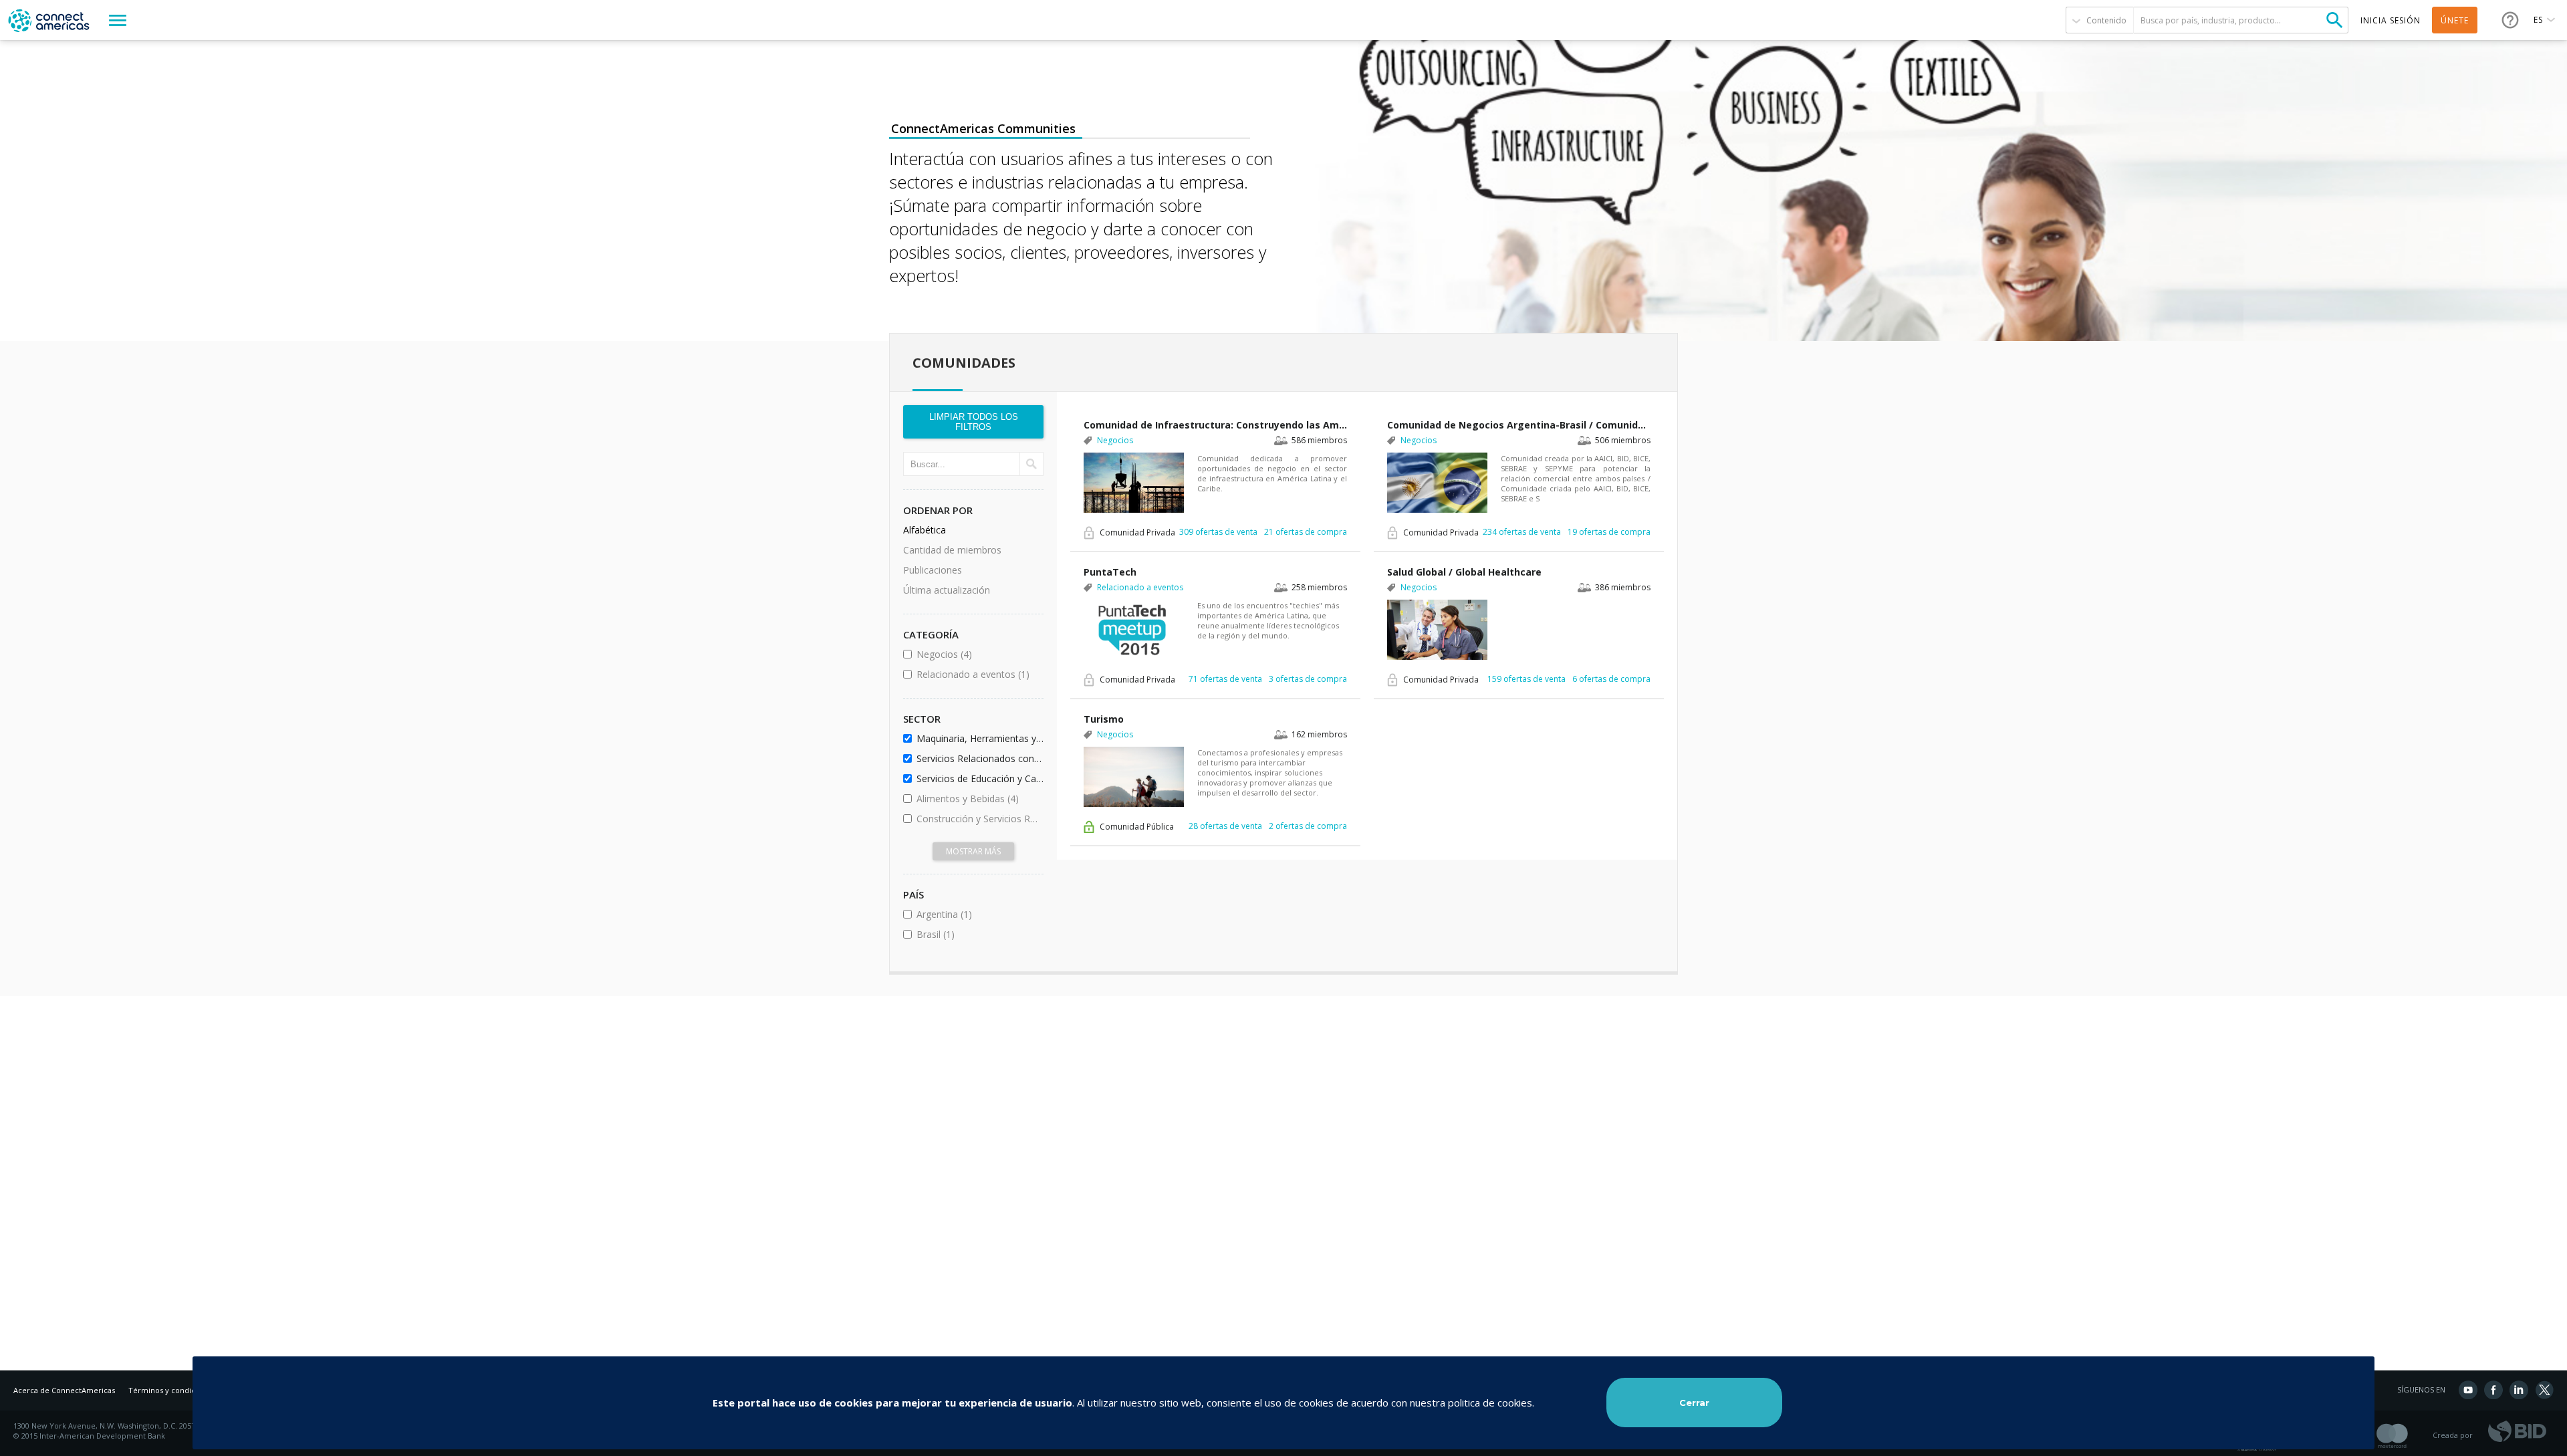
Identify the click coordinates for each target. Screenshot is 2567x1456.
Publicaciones (933, 570)
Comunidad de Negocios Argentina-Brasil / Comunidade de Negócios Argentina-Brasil (1519, 425)
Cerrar (1694, 1403)
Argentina (978, 914)
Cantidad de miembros (952, 550)
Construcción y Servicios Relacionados (978, 819)
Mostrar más (973, 851)
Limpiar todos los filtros (974, 422)
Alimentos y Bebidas (978, 799)
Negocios (978, 654)
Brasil (972, 934)
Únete (2455, 20)
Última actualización (947, 590)
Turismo (1104, 719)
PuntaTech (1110, 572)
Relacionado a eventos (978, 674)
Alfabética (925, 530)
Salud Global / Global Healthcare (1464, 572)
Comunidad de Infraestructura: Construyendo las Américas (1215, 425)
